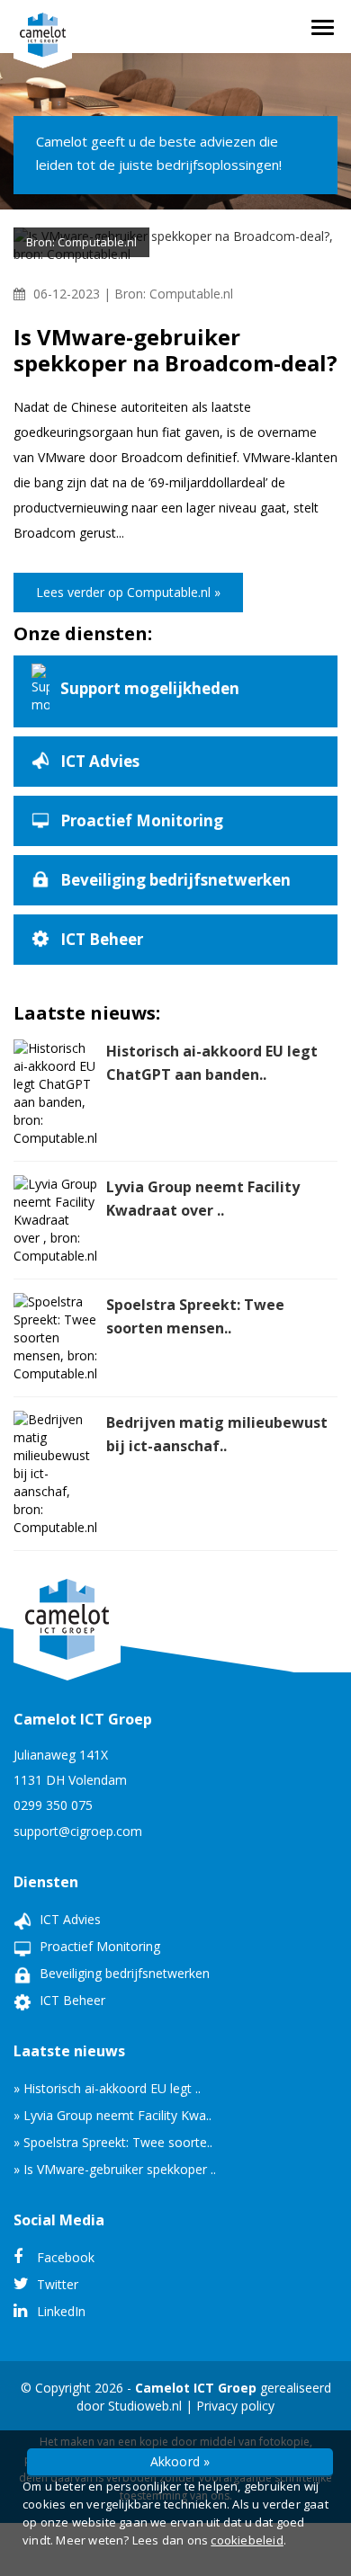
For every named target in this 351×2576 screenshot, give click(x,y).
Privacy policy (235, 2406)
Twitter (56, 2284)
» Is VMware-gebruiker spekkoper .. (115, 2169)
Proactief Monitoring (98, 1946)
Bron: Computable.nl (174, 294)
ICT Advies (68, 1919)
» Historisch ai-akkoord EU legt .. (107, 2088)
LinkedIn (59, 2311)
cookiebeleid (247, 2540)
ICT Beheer (71, 2000)
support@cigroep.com (78, 1831)
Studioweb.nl (145, 2406)
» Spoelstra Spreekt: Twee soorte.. (113, 2142)
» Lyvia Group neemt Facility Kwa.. (112, 2115)
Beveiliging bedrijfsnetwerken (123, 1973)
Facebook (64, 2257)
